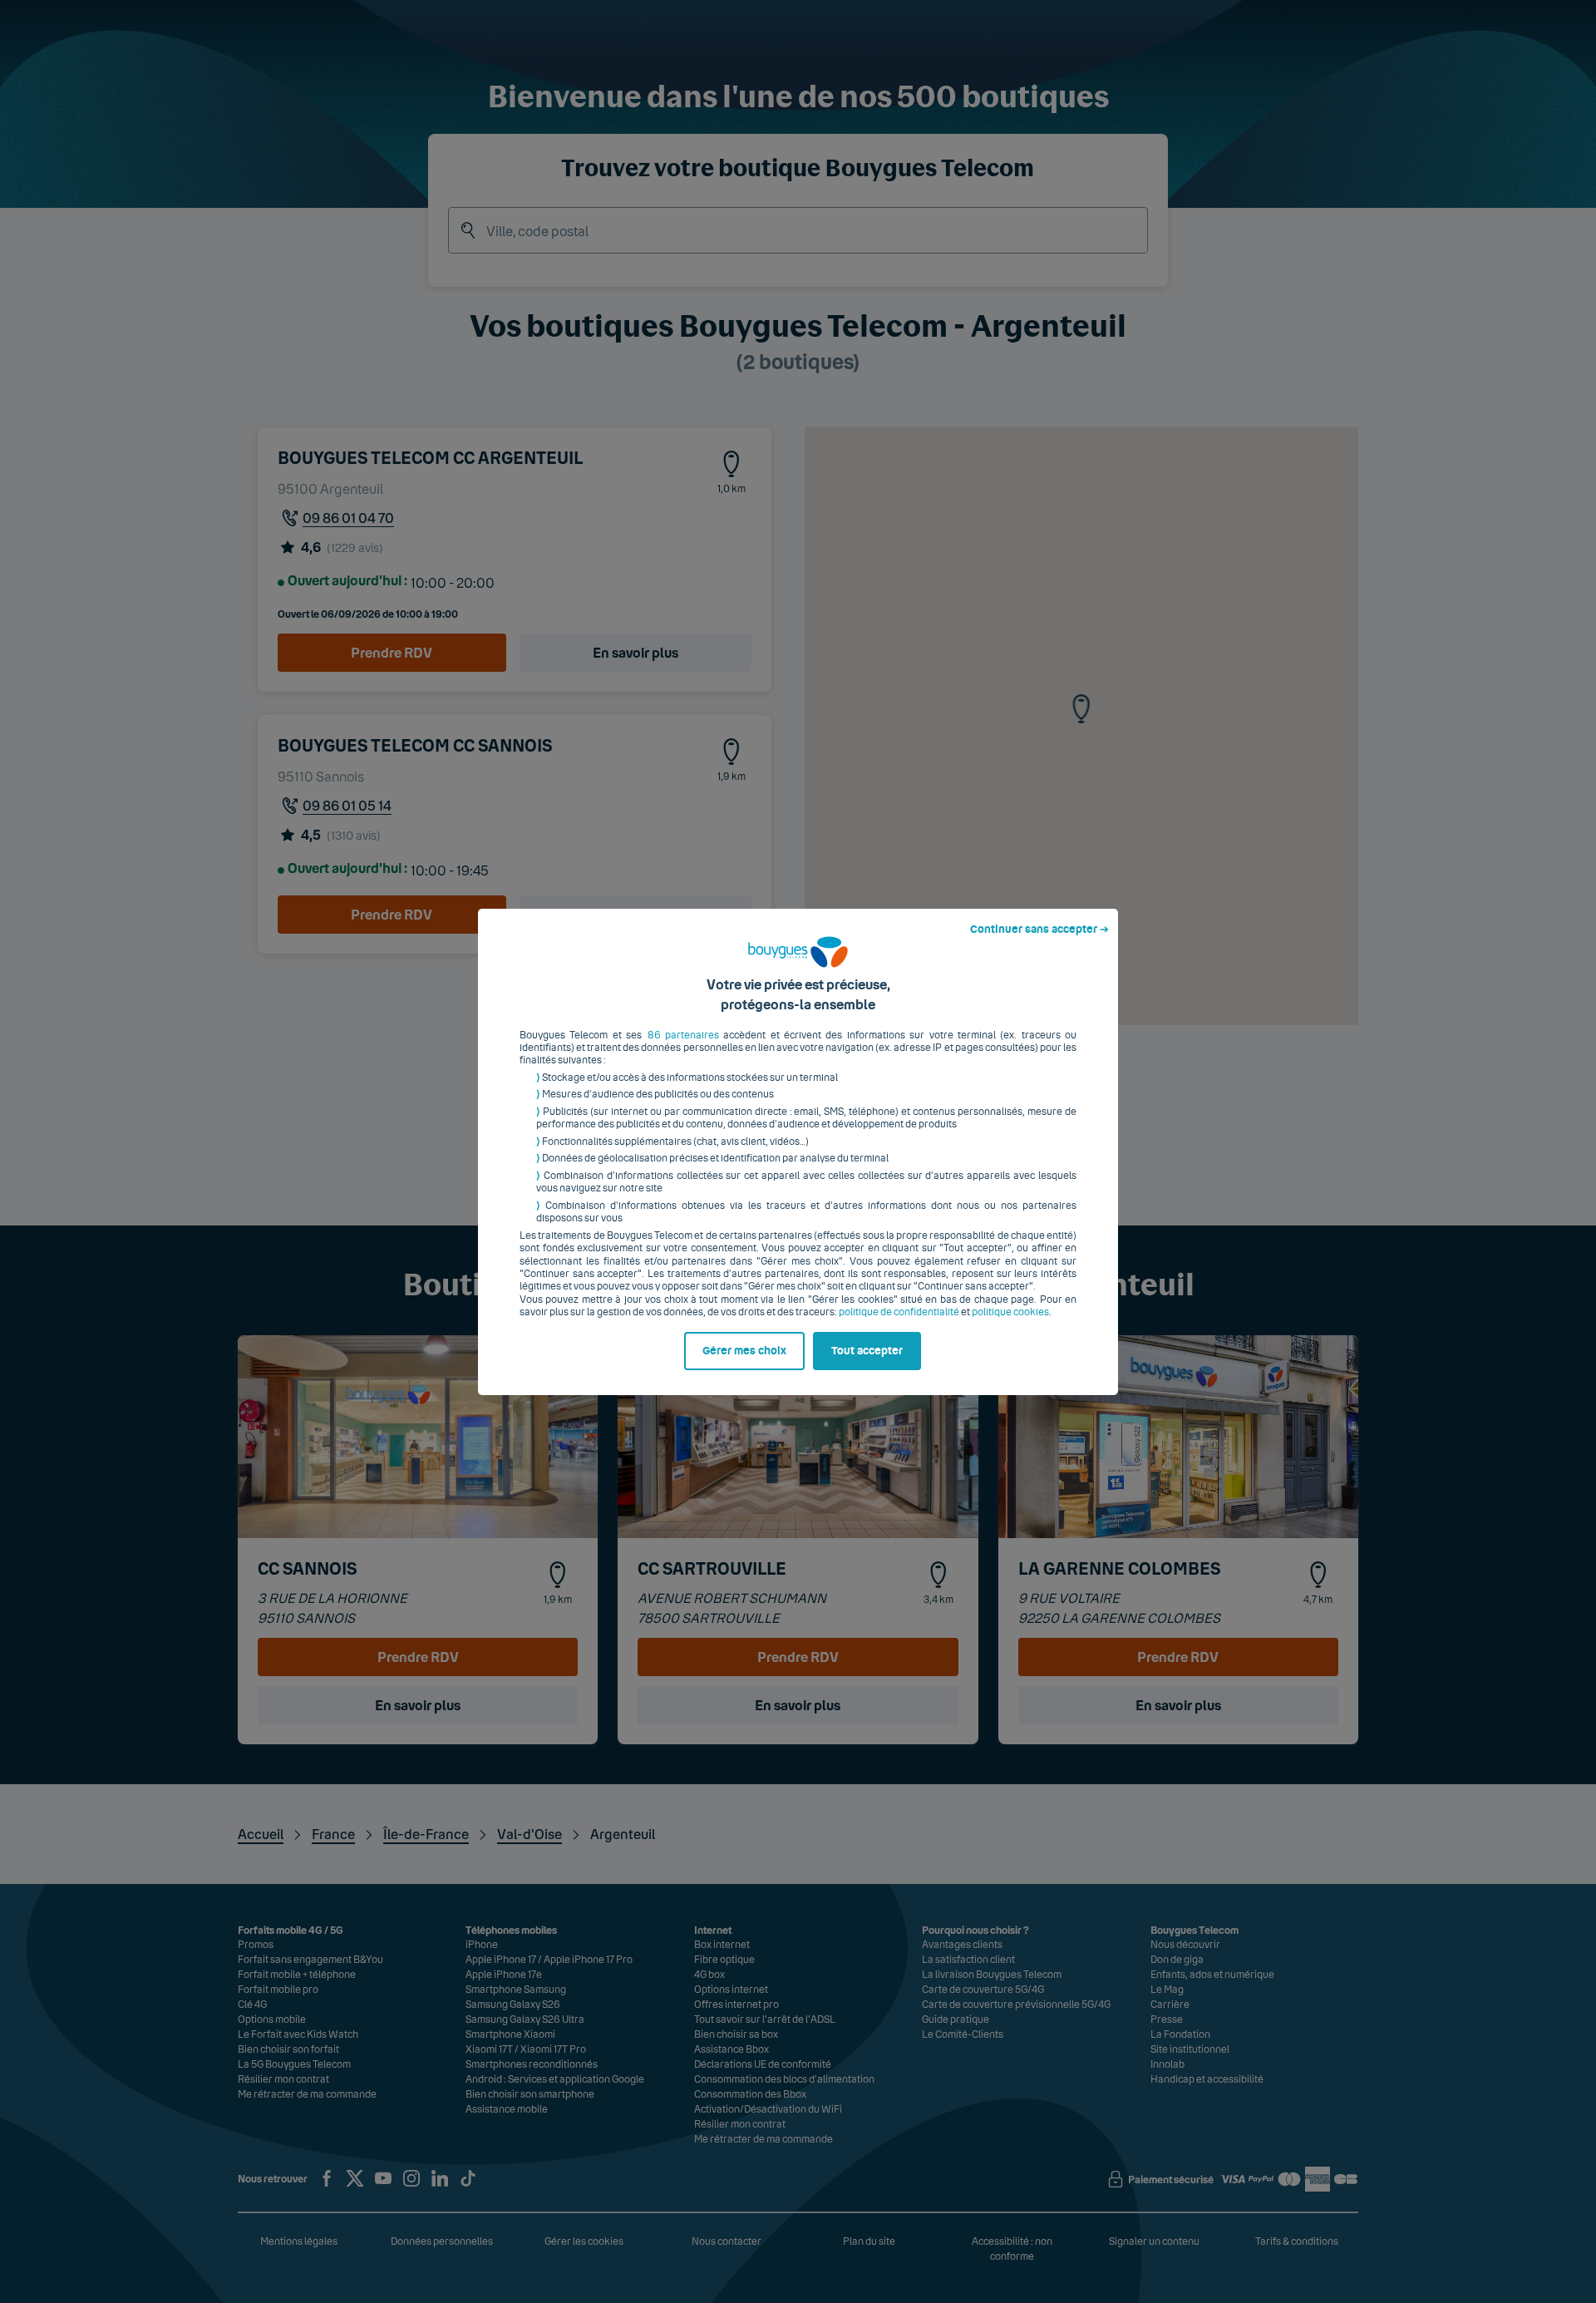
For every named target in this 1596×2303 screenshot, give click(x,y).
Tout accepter (867, 1351)
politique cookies (1010, 1312)
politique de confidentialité (899, 1312)
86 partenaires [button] (683, 1035)
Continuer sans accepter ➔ (1039, 930)
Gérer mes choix (744, 1351)
